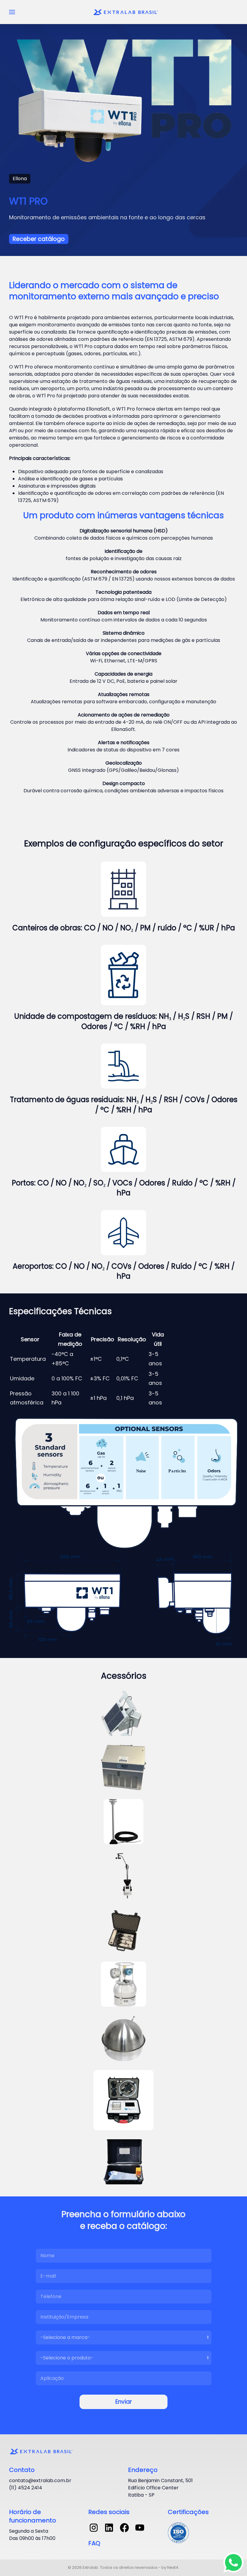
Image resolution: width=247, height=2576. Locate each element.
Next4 (173, 2567)
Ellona (20, 179)
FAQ (94, 2543)
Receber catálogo (39, 239)
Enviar (124, 2402)
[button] (12, 12)
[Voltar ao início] (127, 12)
